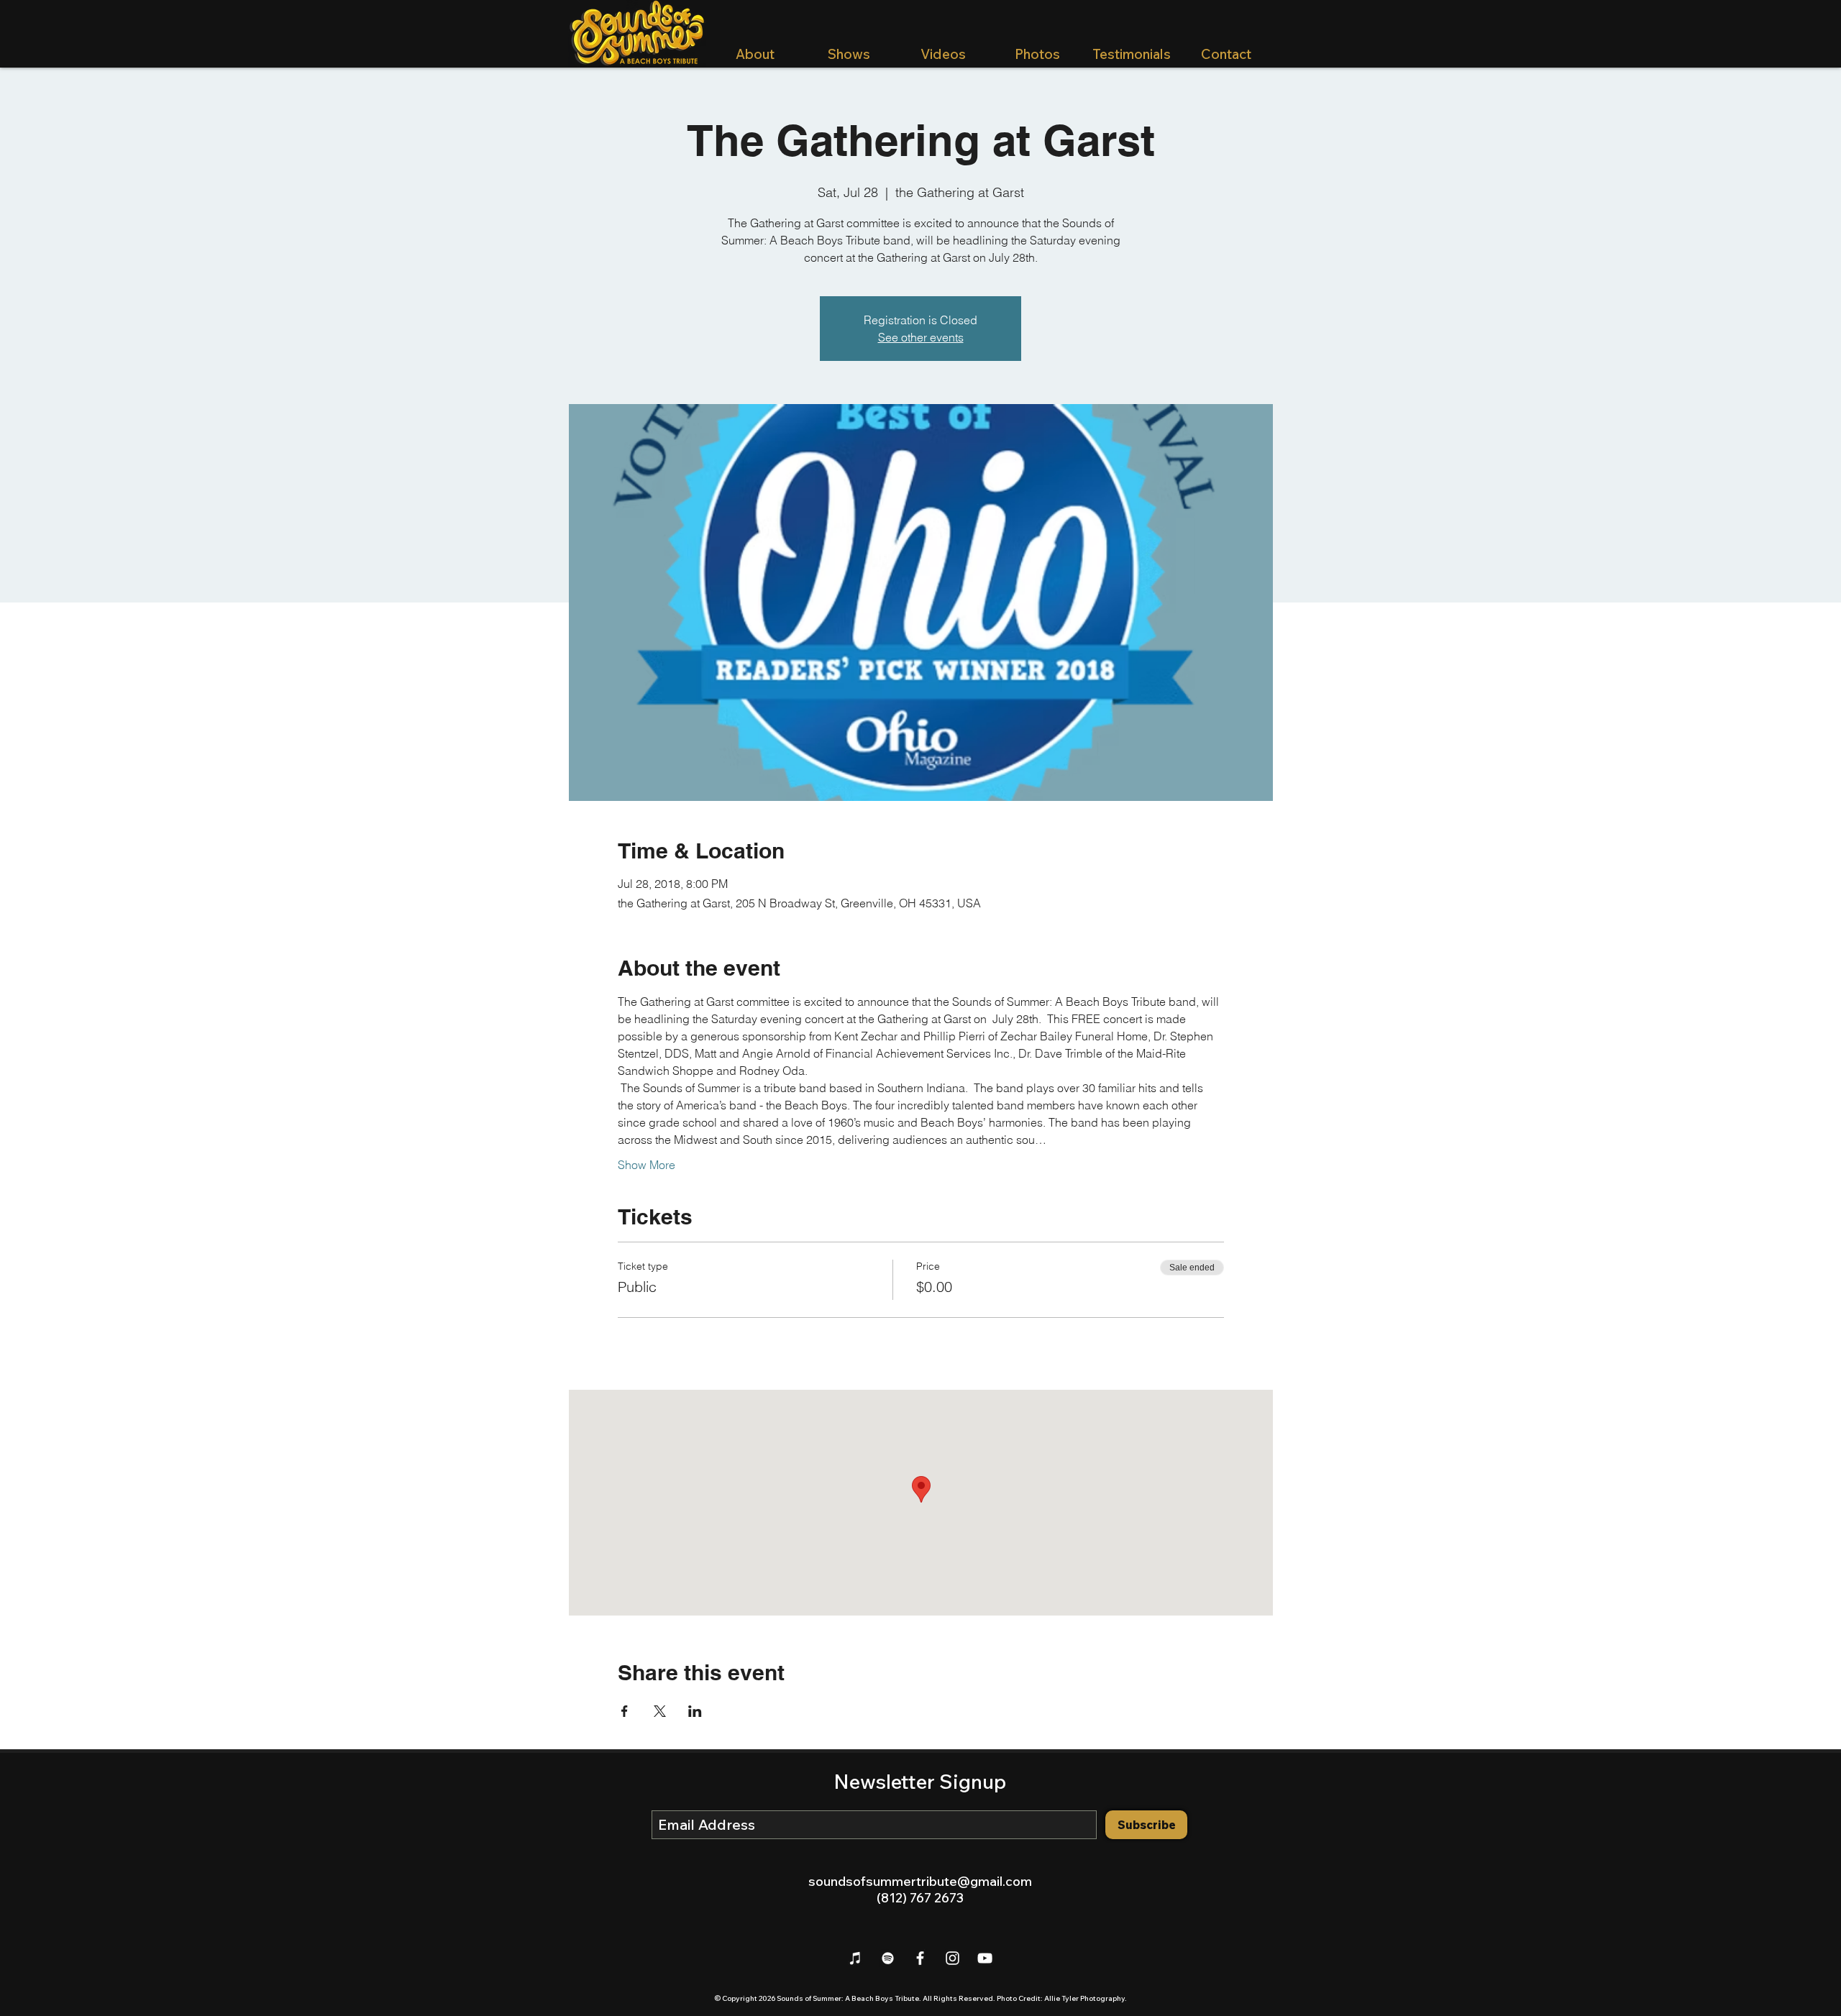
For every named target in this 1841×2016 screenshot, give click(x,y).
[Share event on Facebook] (625, 1711)
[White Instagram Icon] (953, 1958)
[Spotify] (888, 1958)
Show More (647, 1165)
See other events (921, 337)
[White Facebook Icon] (920, 1958)
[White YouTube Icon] (985, 1958)
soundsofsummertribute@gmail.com (920, 1881)
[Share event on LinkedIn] (695, 1711)
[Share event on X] (660, 1711)
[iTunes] (855, 1958)
